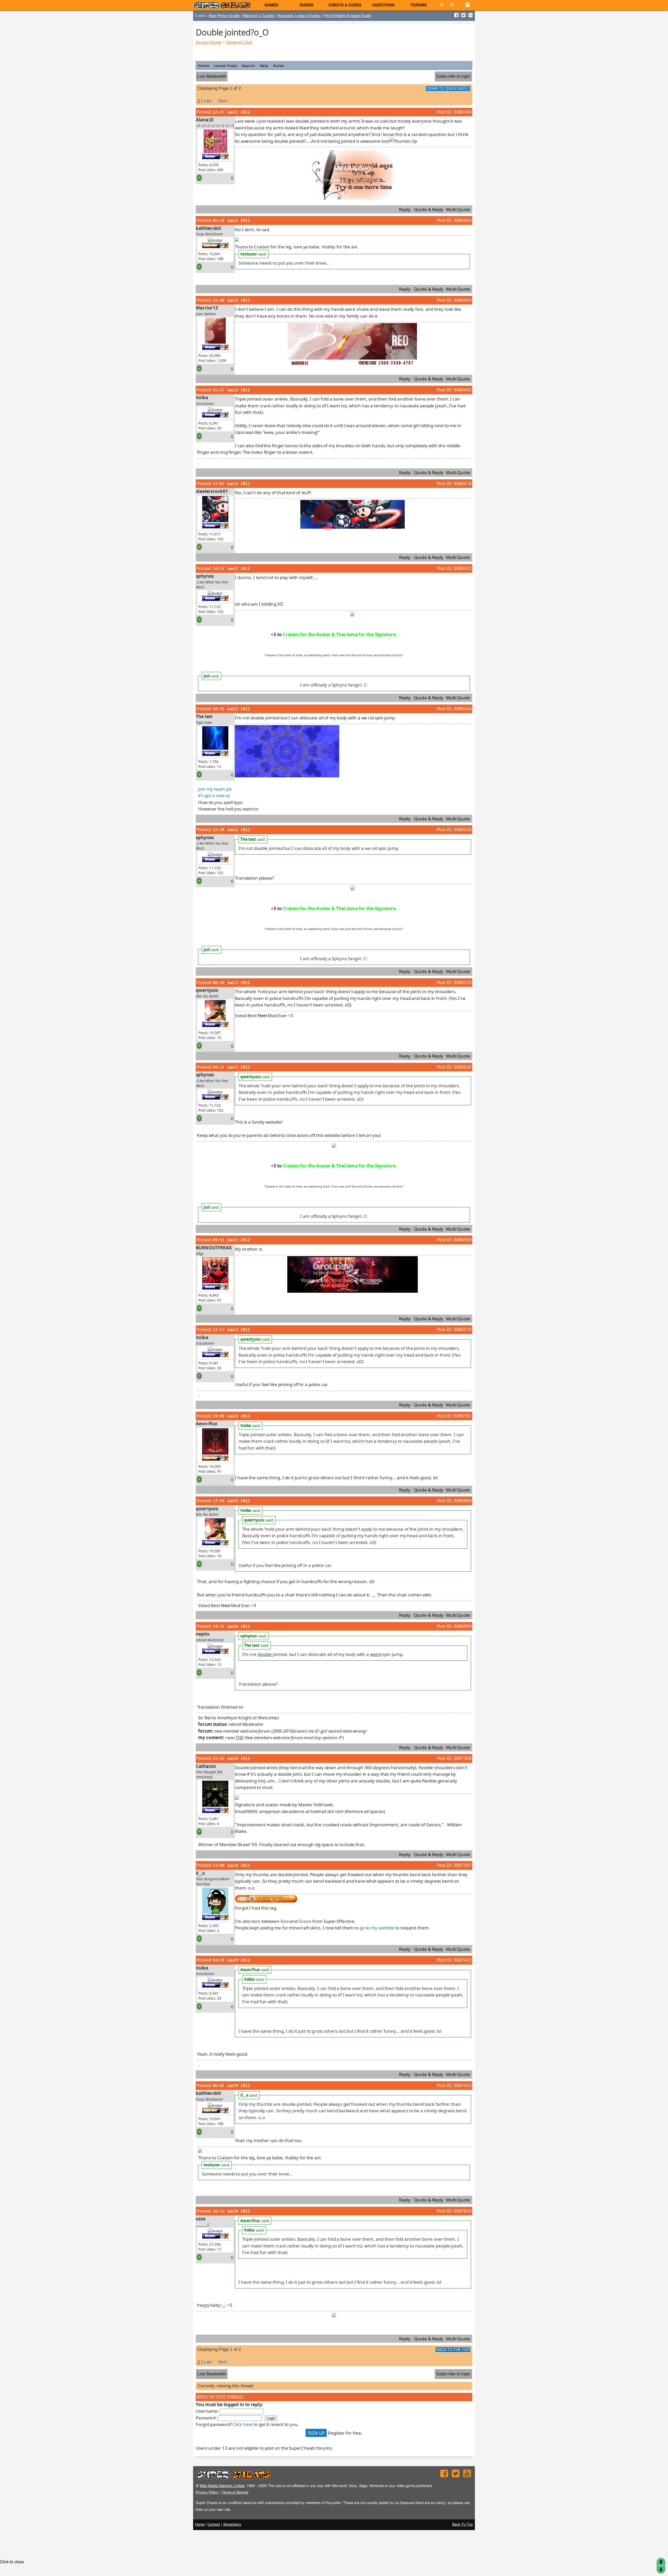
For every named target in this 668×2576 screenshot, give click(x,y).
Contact (214, 2525)
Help (264, 65)
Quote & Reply (429, 209)
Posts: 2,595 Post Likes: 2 (209, 1928)
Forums (419, 5)
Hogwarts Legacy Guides (299, 16)
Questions (383, 5)
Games (271, 5)
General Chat (239, 42)
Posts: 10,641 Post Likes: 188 (211, 256)
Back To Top (463, 2525)
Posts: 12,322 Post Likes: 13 (210, 1662)
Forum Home (209, 42)
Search (248, 65)
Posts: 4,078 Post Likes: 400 (211, 167)
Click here (243, 2424)
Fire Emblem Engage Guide (347, 16)
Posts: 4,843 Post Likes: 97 (210, 1298)
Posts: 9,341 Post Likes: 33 (210, 426)
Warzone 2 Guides (258, 16)
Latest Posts (226, 65)
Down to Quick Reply (448, 89)
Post (661, 2570)
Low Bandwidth (212, 76)
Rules (279, 65)
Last (208, 101)
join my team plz (215, 789)
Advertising (232, 2525)
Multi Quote (458, 209)
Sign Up (316, 2433)
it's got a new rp (214, 795)
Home (204, 65)
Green (305, 1921)
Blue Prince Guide (224, 16)
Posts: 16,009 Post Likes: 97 (210, 1469)
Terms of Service (235, 2492)
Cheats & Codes (345, 5)
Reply (405, 209)
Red (285, 1921)
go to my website (377, 1928)
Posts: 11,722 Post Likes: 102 (211, 609)
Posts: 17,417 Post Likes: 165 (211, 536)
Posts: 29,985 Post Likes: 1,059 (212, 358)
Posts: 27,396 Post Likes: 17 (210, 2247)
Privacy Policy (207, 2492)
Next (223, 101)
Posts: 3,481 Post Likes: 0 (209, 1821)
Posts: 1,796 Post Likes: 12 (210, 764)
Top (661, 2562)
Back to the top (453, 2350)
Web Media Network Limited (222, 2486)
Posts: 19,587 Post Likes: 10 (210, 1035)
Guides (307, 5)
